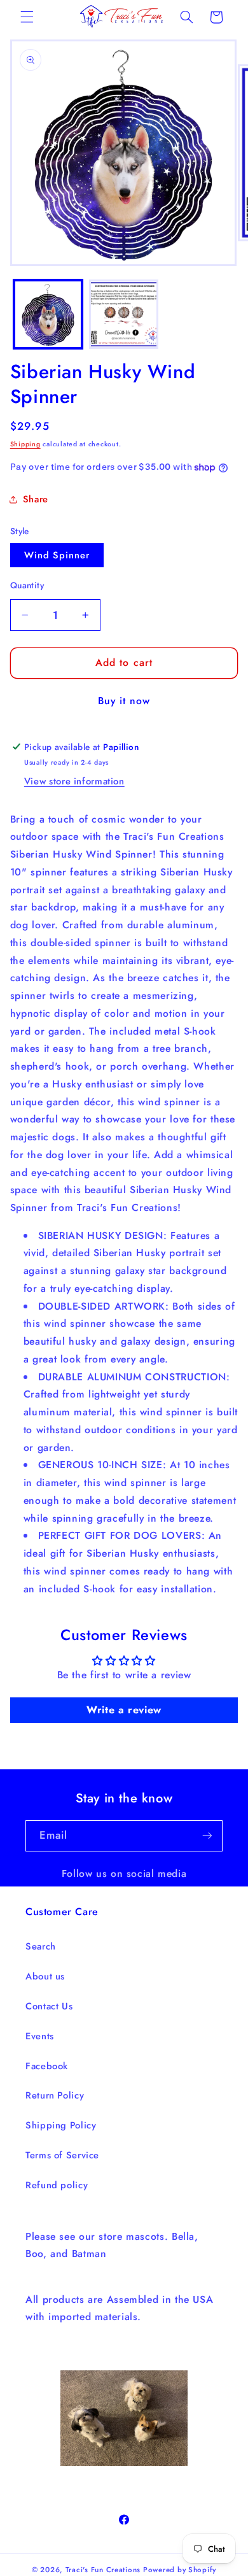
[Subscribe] (207, 1836)
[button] (27, 17)
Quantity (27, 585)
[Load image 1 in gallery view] (48, 314)
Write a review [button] (124, 1710)
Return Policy (55, 2095)
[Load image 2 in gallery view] (124, 314)
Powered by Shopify (180, 2570)
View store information (74, 781)
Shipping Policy (61, 2125)
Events (40, 2036)
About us (45, 1976)
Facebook (47, 2066)
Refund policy (57, 2185)
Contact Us (49, 2006)
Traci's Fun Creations (103, 2570)
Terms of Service (62, 2155)
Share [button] (36, 499)
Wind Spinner (57, 555)
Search (41, 1946)
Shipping (25, 444)
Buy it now (124, 701)
